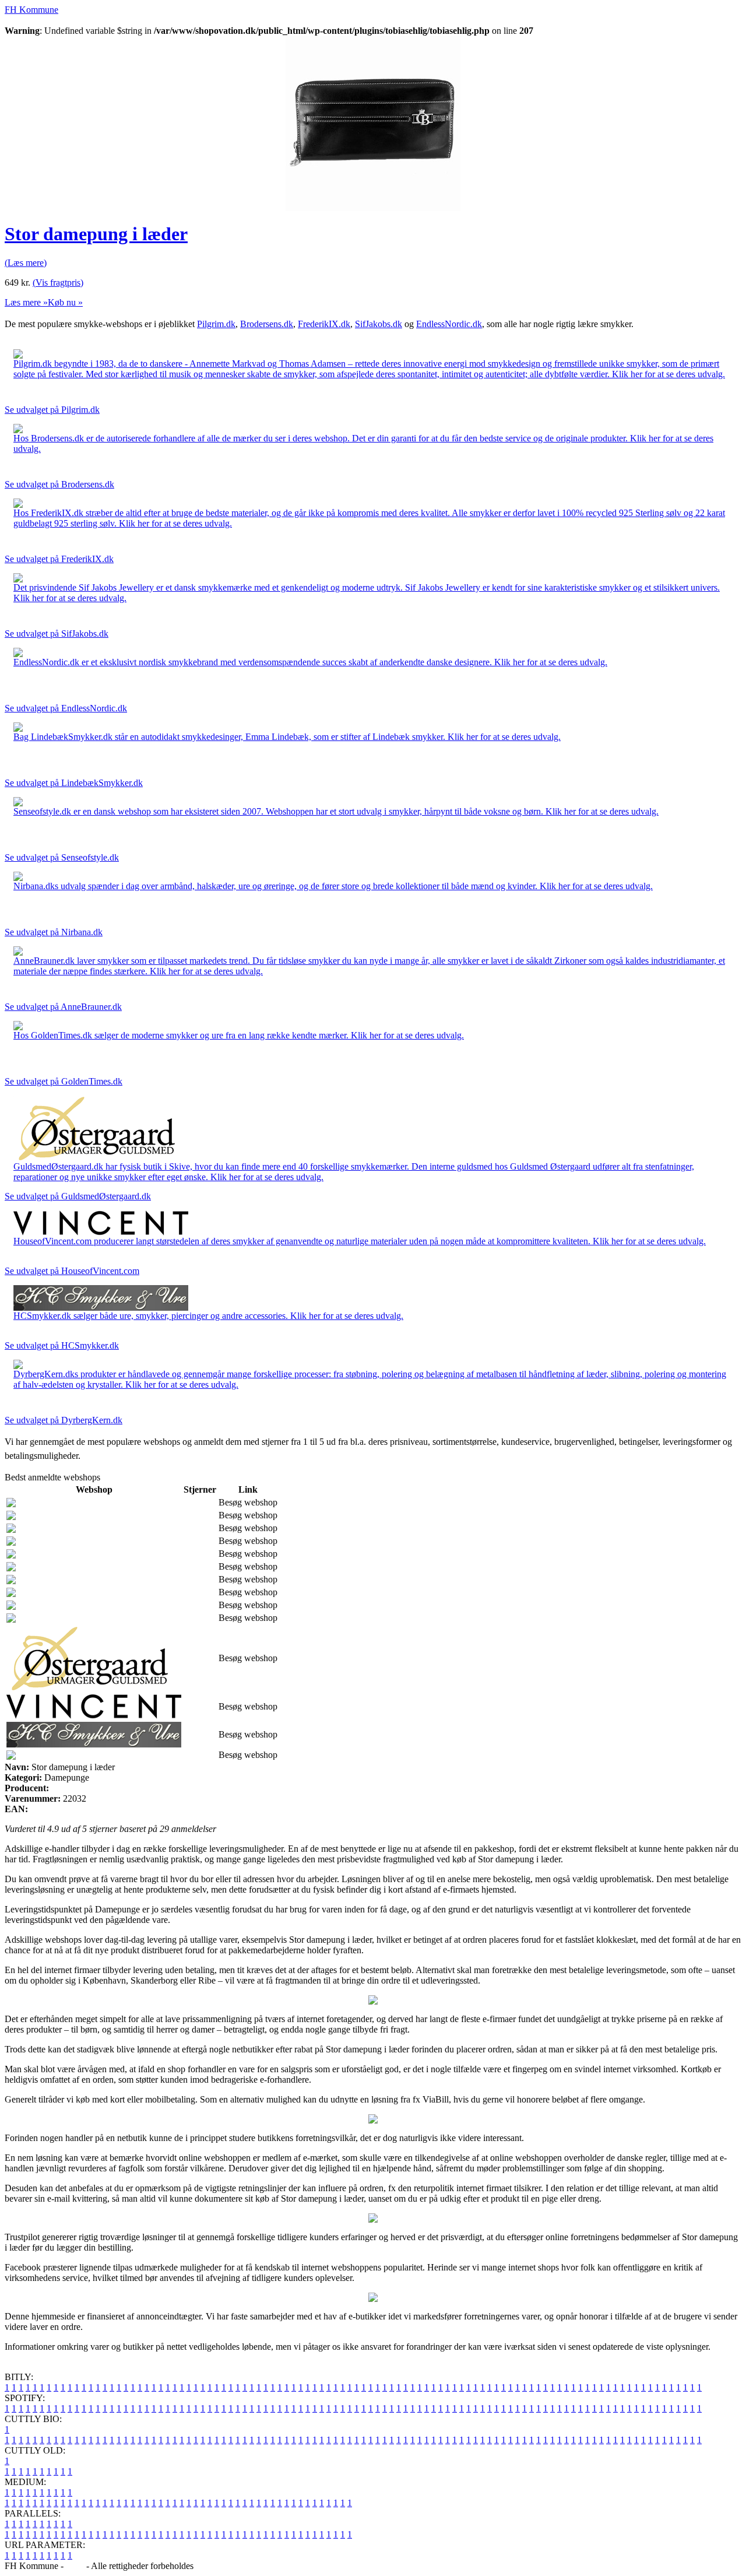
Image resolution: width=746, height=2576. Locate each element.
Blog (75, 2566)
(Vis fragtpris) (58, 282)
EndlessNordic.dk (449, 324)
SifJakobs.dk (379, 324)
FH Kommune (31, 10)
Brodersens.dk (267, 324)
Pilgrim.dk (216, 324)
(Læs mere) (26, 263)
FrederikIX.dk (324, 324)
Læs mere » (26, 302)
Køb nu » (65, 302)
